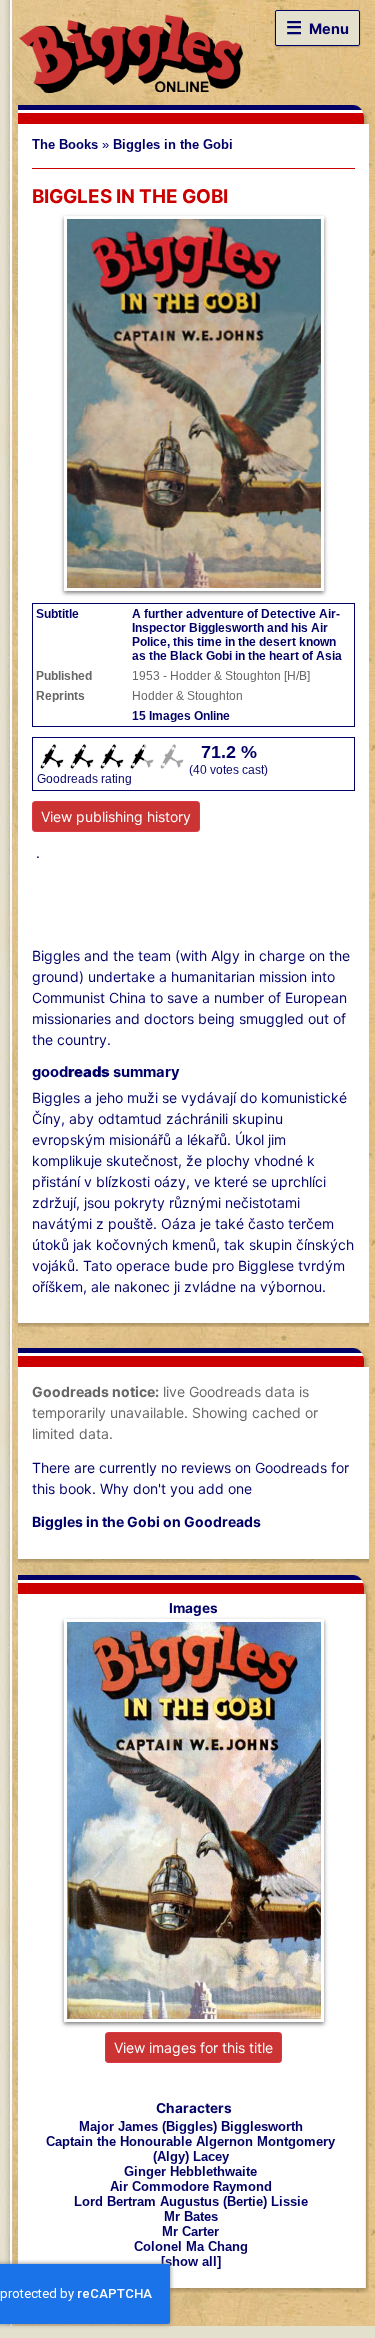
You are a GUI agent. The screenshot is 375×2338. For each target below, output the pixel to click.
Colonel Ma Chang (191, 2246)
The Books (65, 145)
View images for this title (193, 2047)
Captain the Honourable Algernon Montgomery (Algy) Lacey (190, 2149)
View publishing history (116, 816)
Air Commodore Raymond (191, 2186)
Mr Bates (191, 2216)
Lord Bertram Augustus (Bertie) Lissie (191, 2201)
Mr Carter (190, 2231)
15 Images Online (181, 716)
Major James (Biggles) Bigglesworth (191, 2126)
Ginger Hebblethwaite (190, 2171)
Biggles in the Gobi (173, 145)
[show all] (191, 2261)
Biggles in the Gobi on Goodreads (146, 1521)
